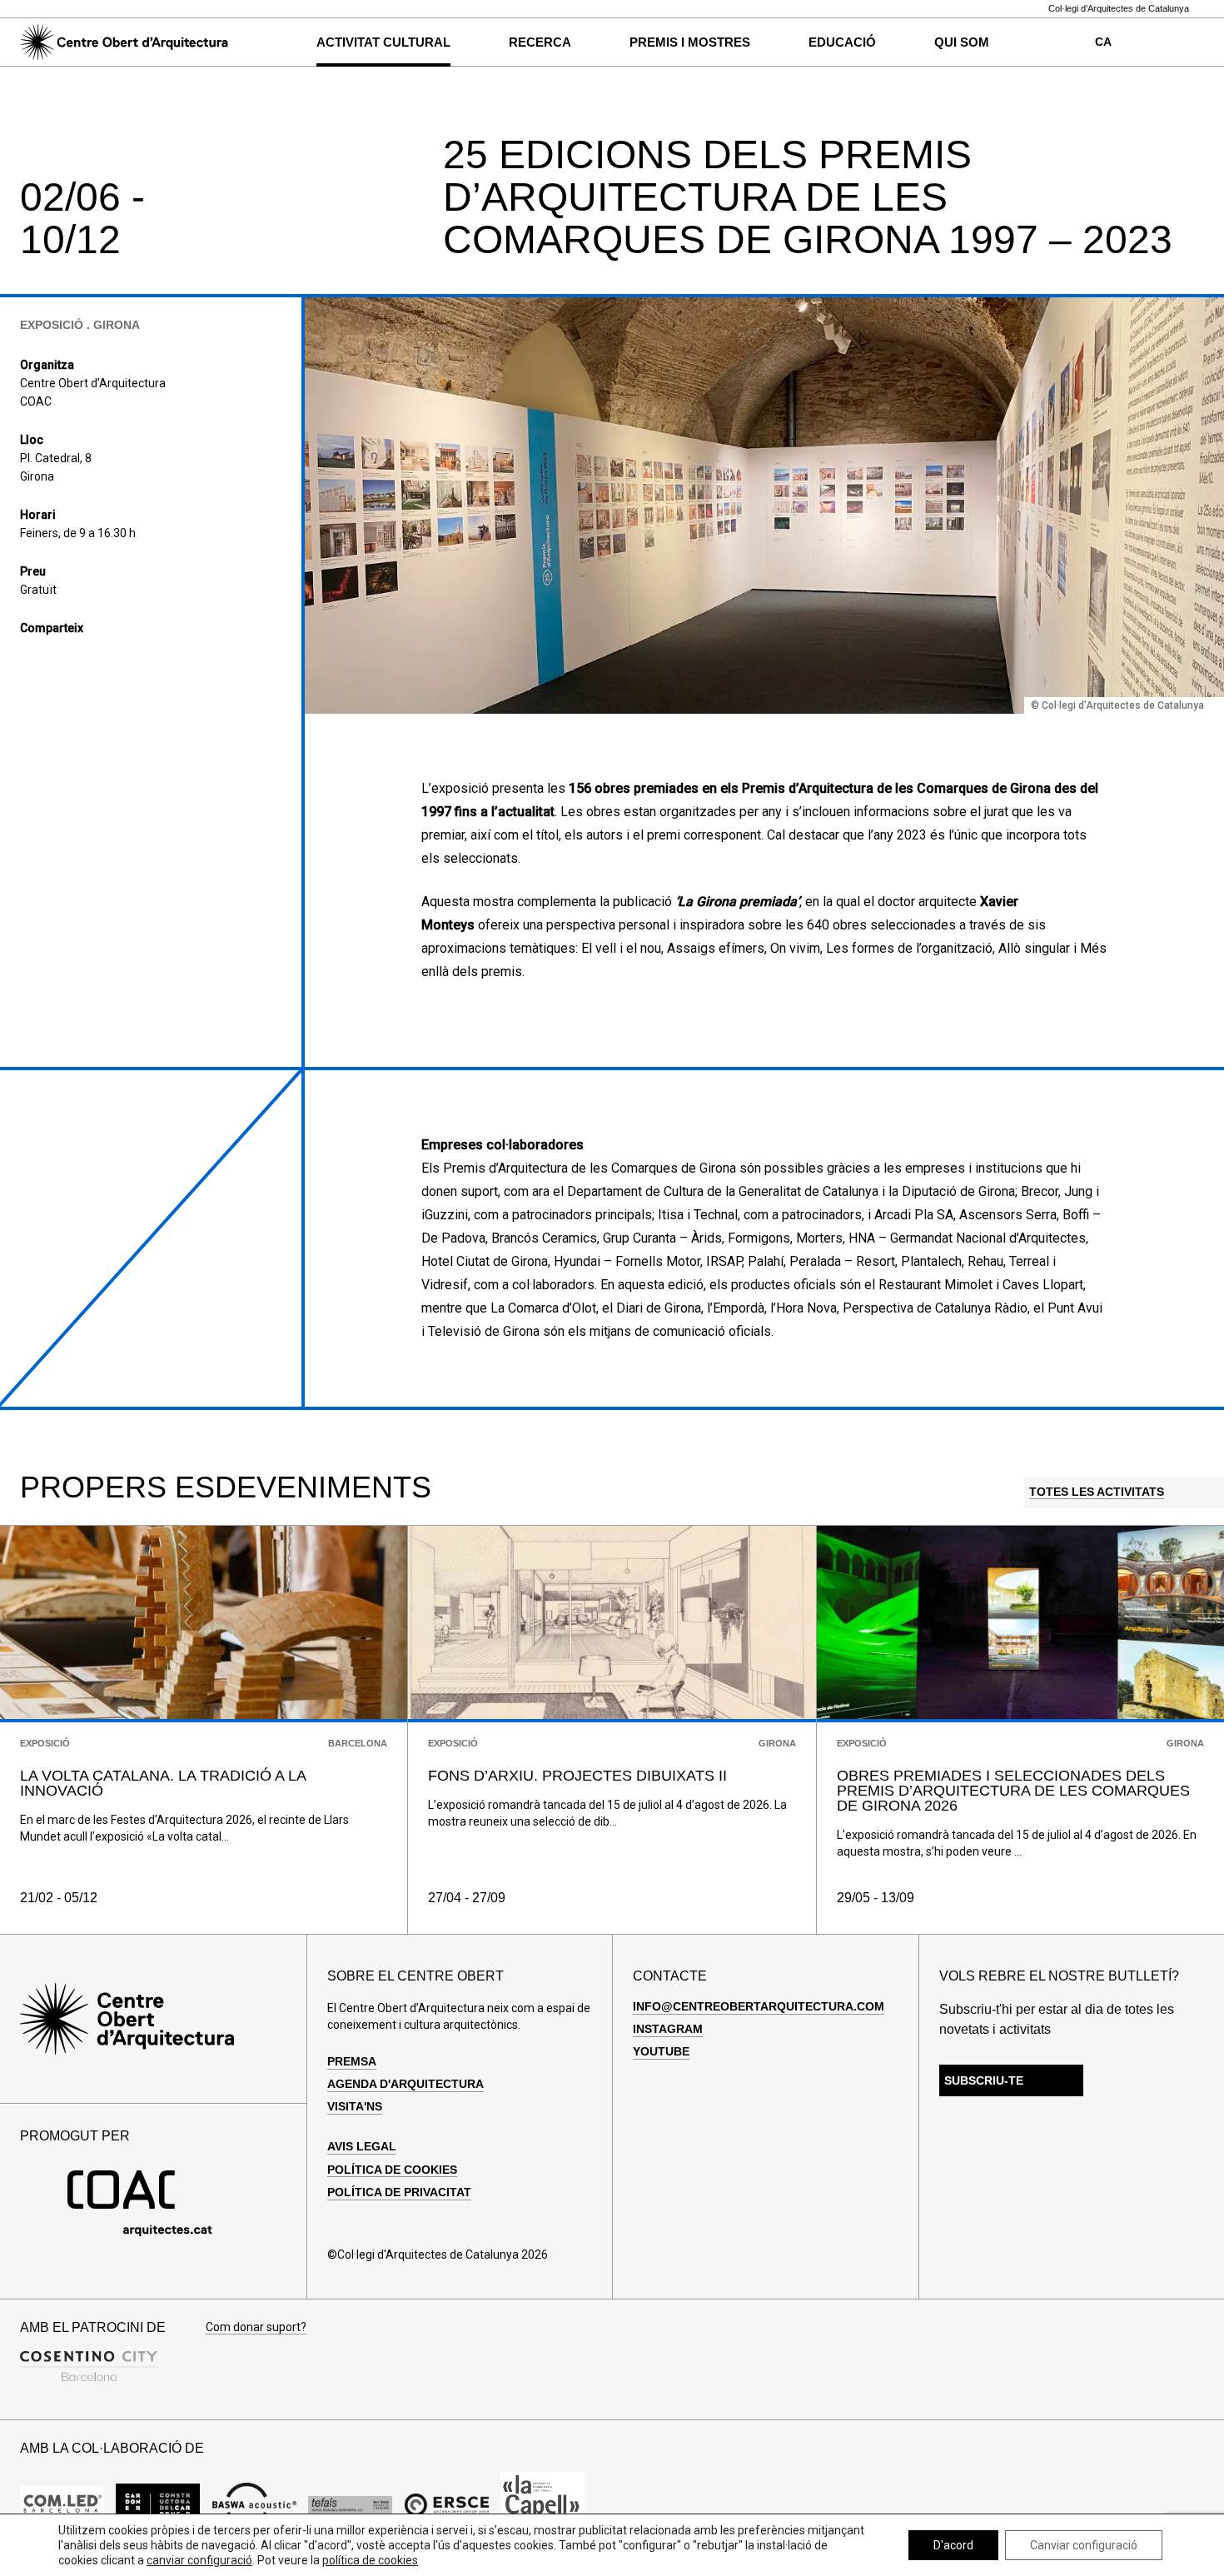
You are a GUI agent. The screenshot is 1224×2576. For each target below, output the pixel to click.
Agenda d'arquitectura (406, 2084)
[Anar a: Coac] (140, 2232)
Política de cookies (392, 2170)
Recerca (540, 42)
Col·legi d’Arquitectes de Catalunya (1119, 9)
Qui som (962, 42)
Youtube (661, 2051)
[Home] (124, 42)
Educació (842, 42)
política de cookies (370, 2560)
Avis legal (362, 2146)
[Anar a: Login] (1162, 42)
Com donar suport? (256, 2327)
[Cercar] (268, 42)
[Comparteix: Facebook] (29, 659)
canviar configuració (199, 2560)
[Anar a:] (62, 2505)
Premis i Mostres (690, 42)
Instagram (668, 2029)
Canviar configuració (1084, 2545)
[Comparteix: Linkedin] (86, 659)
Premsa (352, 2061)
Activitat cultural (383, 42)
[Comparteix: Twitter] (57, 659)
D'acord (953, 2545)
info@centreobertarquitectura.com (759, 2006)
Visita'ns (355, 2106)
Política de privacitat (399, 2192)
